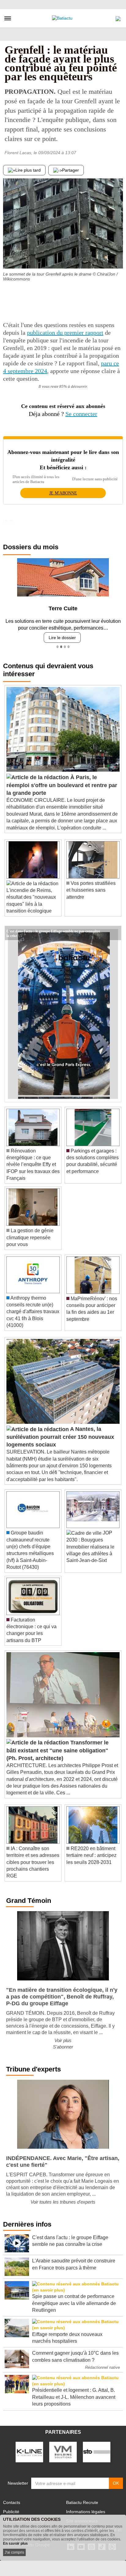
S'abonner (63, 2047)
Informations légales (86, 2512)
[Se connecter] (118, 17)
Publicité (11, 2512)
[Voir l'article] (115, 933)
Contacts (12, 2502)
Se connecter (81, 414)
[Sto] (97, 2452)
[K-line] (29, 2452)
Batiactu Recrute (82, 2502)
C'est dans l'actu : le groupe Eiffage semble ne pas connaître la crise (53, 931)
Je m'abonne (63, 493)
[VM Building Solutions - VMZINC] (63, 2452)
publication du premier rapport (65, 333)
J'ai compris (14, 2552)
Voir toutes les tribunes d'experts (63, 2202)
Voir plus (63, 2040)
